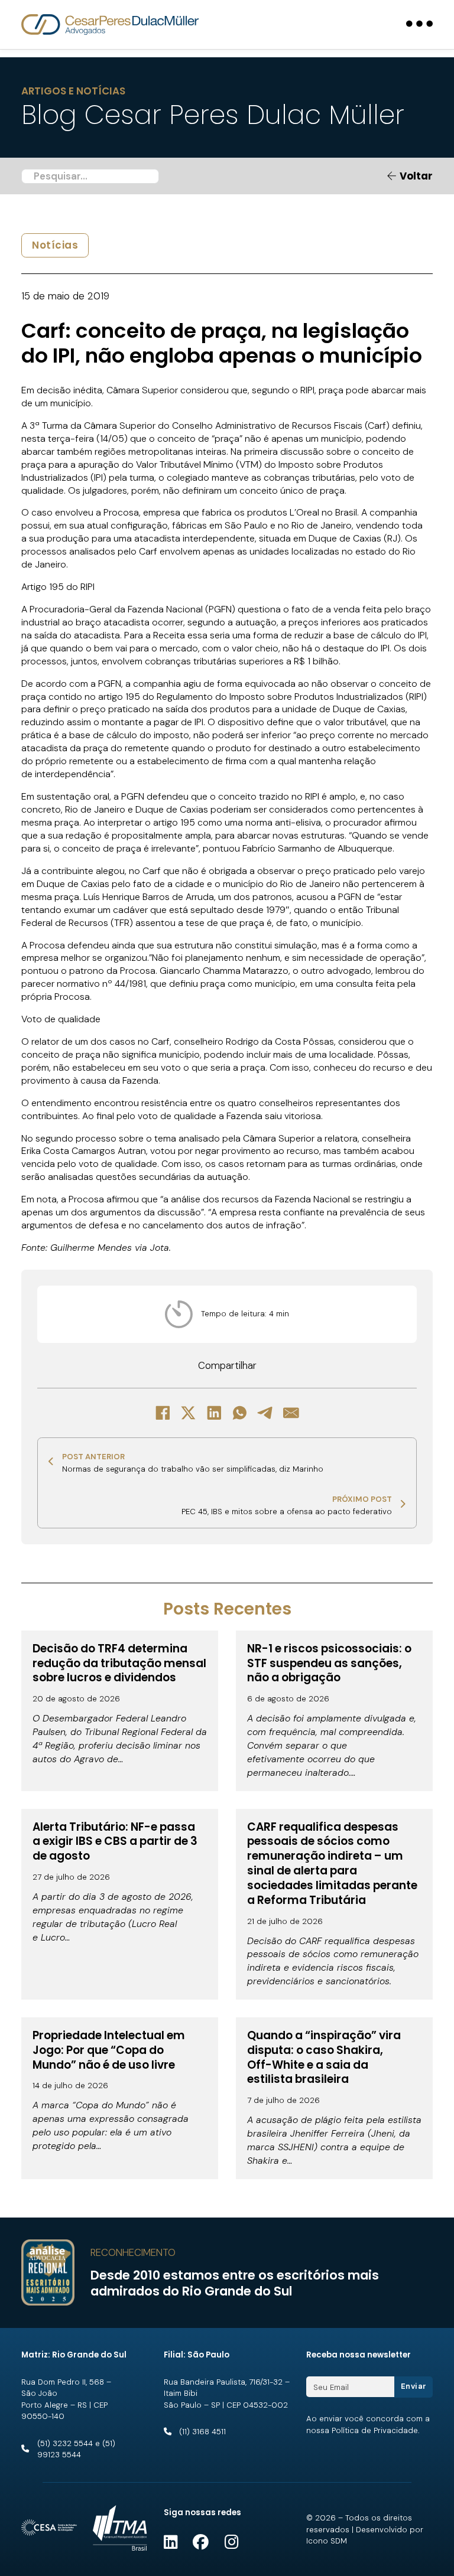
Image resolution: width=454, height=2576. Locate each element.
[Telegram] (265, 1413)
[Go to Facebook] (201, 2543)
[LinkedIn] (214, 1413)
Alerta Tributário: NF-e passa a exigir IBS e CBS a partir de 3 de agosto (115, 1842)
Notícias (55, 245)
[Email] (291, 1413)
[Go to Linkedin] (171, 2543)
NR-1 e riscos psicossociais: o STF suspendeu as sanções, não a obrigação (329, 1663)
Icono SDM (327, 2541)
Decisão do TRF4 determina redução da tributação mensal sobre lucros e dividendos (119, 1663)
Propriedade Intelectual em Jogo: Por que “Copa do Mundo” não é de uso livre (109, 2050)
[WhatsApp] (240, 1413)
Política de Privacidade (375, 2430)
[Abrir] (419, 25)
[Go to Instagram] (231, 2543)
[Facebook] (163, 1413)
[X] (189, 1413)
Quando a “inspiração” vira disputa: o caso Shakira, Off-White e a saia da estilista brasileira (324, 2057)
